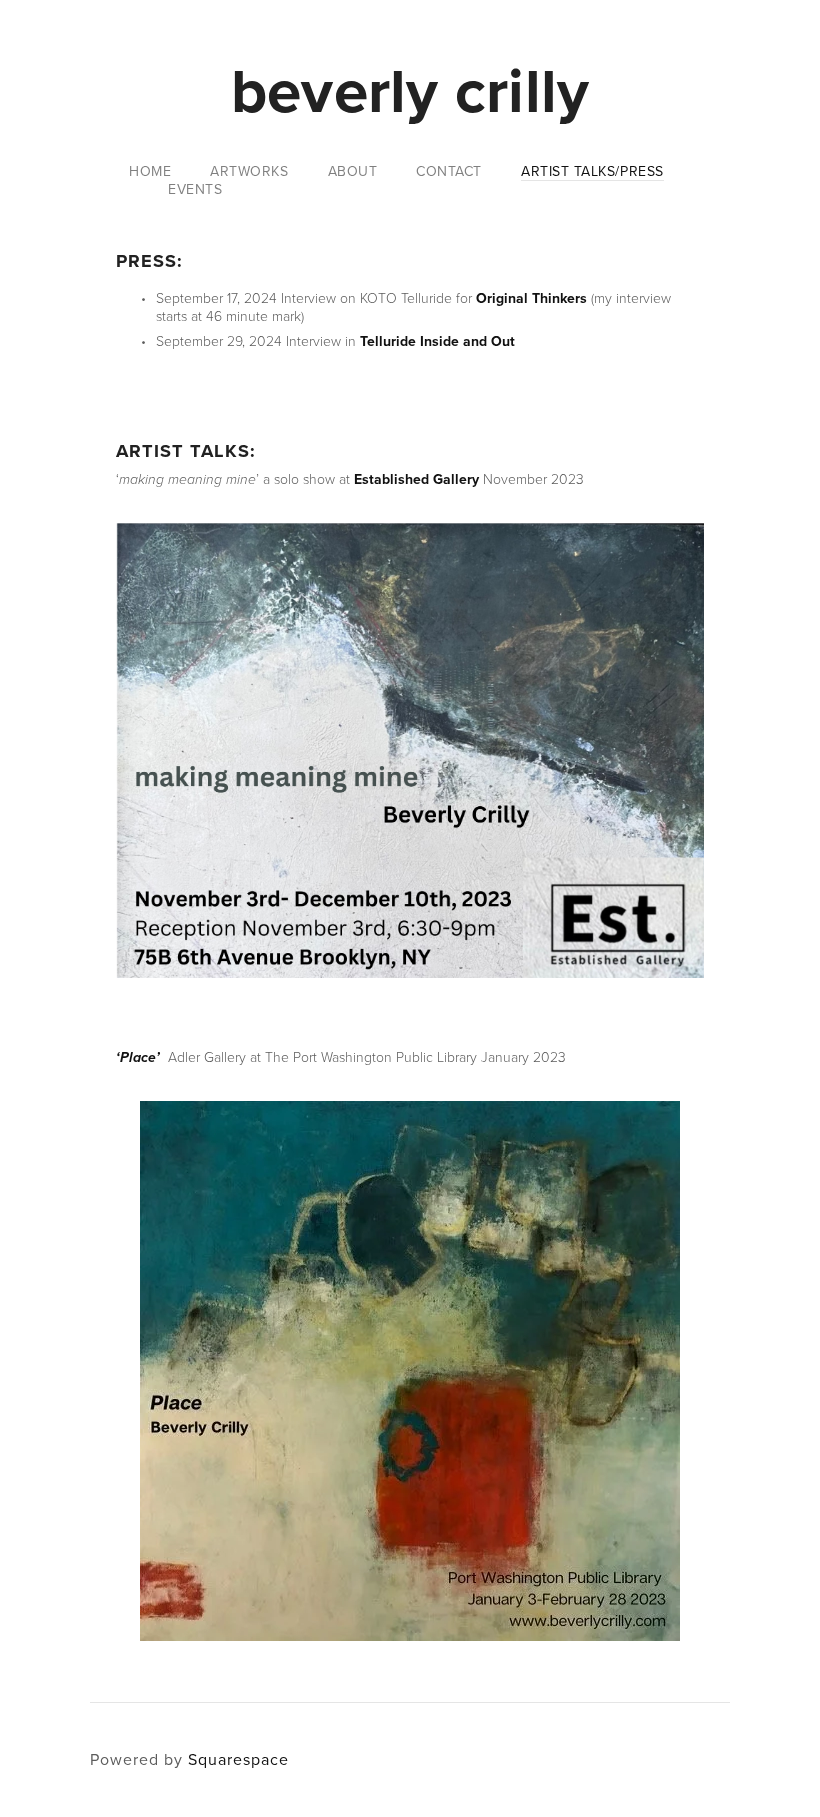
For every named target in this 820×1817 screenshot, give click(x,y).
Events (195, 190)
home (150, 172)
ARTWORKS (249, 171)
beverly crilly (410, 90)
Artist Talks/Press (592, 172)
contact (449, 172)
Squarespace (238, 1759)
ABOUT (353, 171)
